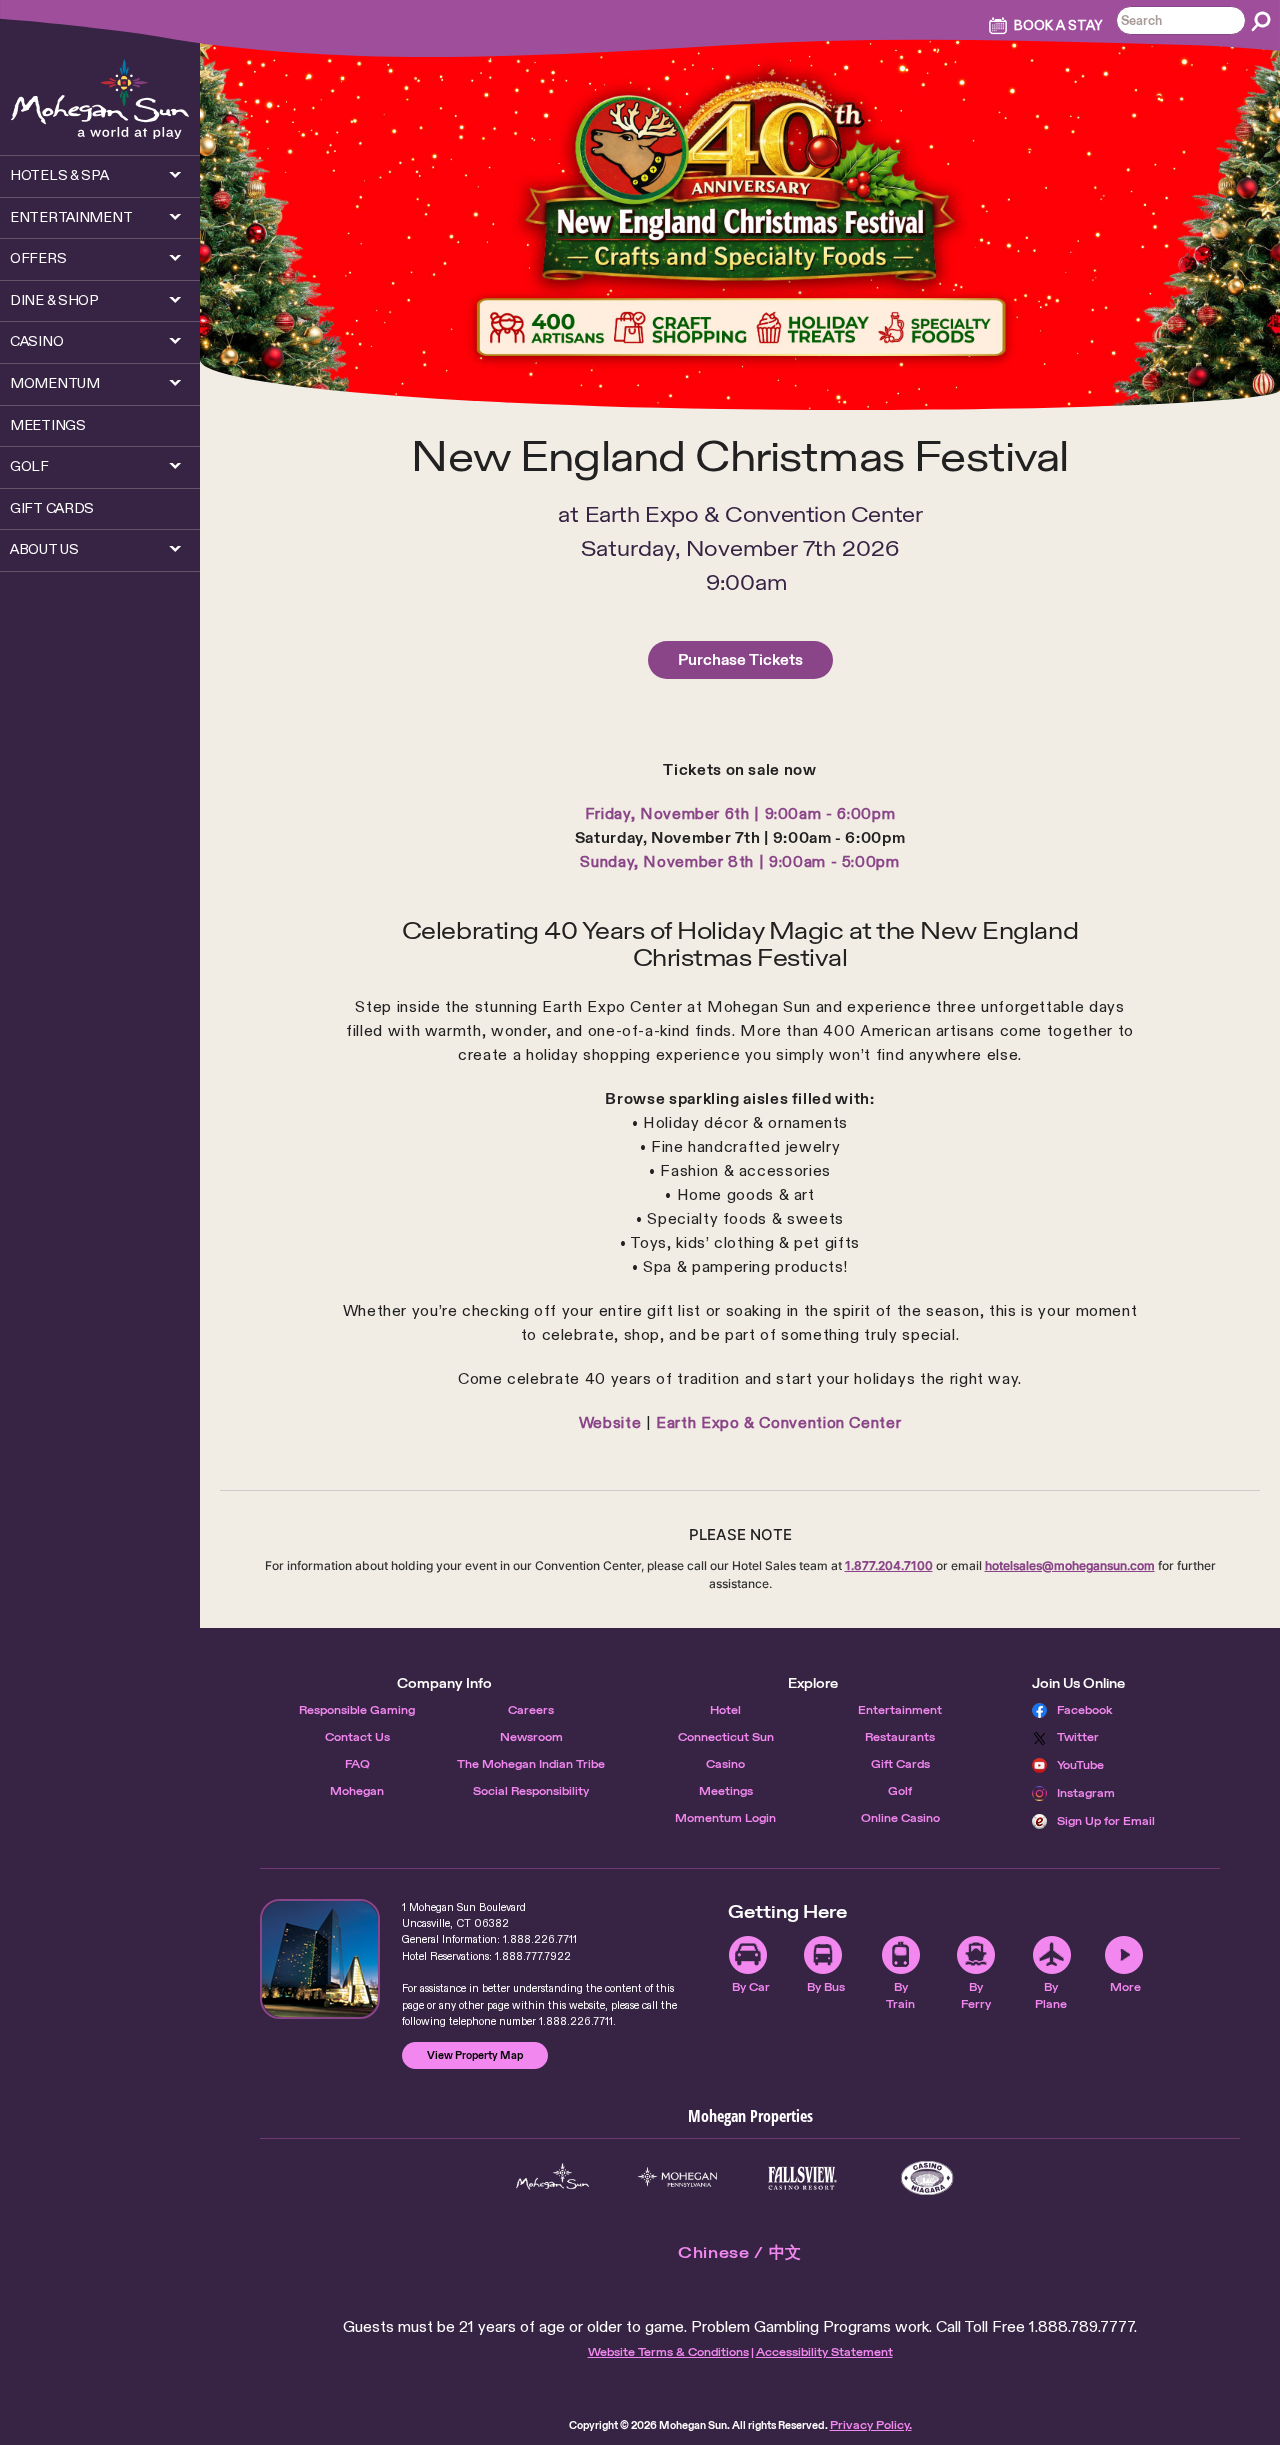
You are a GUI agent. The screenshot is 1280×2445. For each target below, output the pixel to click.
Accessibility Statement (824, 2352)
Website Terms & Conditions (668, 2352)
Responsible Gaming (357, 1710)
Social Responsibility (531, 1791)
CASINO (36, 341)
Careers (531, 1710)
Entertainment (900, 1710)
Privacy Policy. (871, 2425)
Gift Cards (900, 1764)
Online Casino (900, 1818)
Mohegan (357, 1791)
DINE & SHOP (54, 300)
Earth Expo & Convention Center (778, 1422)
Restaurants (900, 1737)
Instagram (1086, 1793)
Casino (725, 1764)
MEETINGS (48, 425)
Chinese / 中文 (740, 2252)
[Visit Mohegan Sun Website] (552, 2178)
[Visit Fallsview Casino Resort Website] (802, 2178)
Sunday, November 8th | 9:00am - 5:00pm (739, 861)
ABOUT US (44, 549)
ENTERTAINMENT (71, 217)
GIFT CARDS (52, 508)
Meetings (726, 1791)
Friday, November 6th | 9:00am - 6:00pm (740, 813)
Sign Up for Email (1106, 1821)
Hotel (725, 1710)
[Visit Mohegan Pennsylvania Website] (677, 2178)
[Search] (1261, 21)
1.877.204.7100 (889, 1565)
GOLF (29, 466)
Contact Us (357, 1737)
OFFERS (38, 258)
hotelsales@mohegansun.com (1070, 1565)
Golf (900, 1791)
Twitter (1078, 1737)
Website (610, 1422)
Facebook (1085, 1710)
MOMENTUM (55, 383)
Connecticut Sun (726, 1737)
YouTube (1080, 1765)
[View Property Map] (320, 1959)
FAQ (357, 1764)
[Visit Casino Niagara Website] (927, 2178)
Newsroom (531, 1737)
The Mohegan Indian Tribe (531, 1764)
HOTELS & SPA (59, 175)
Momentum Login (725, 1818)
